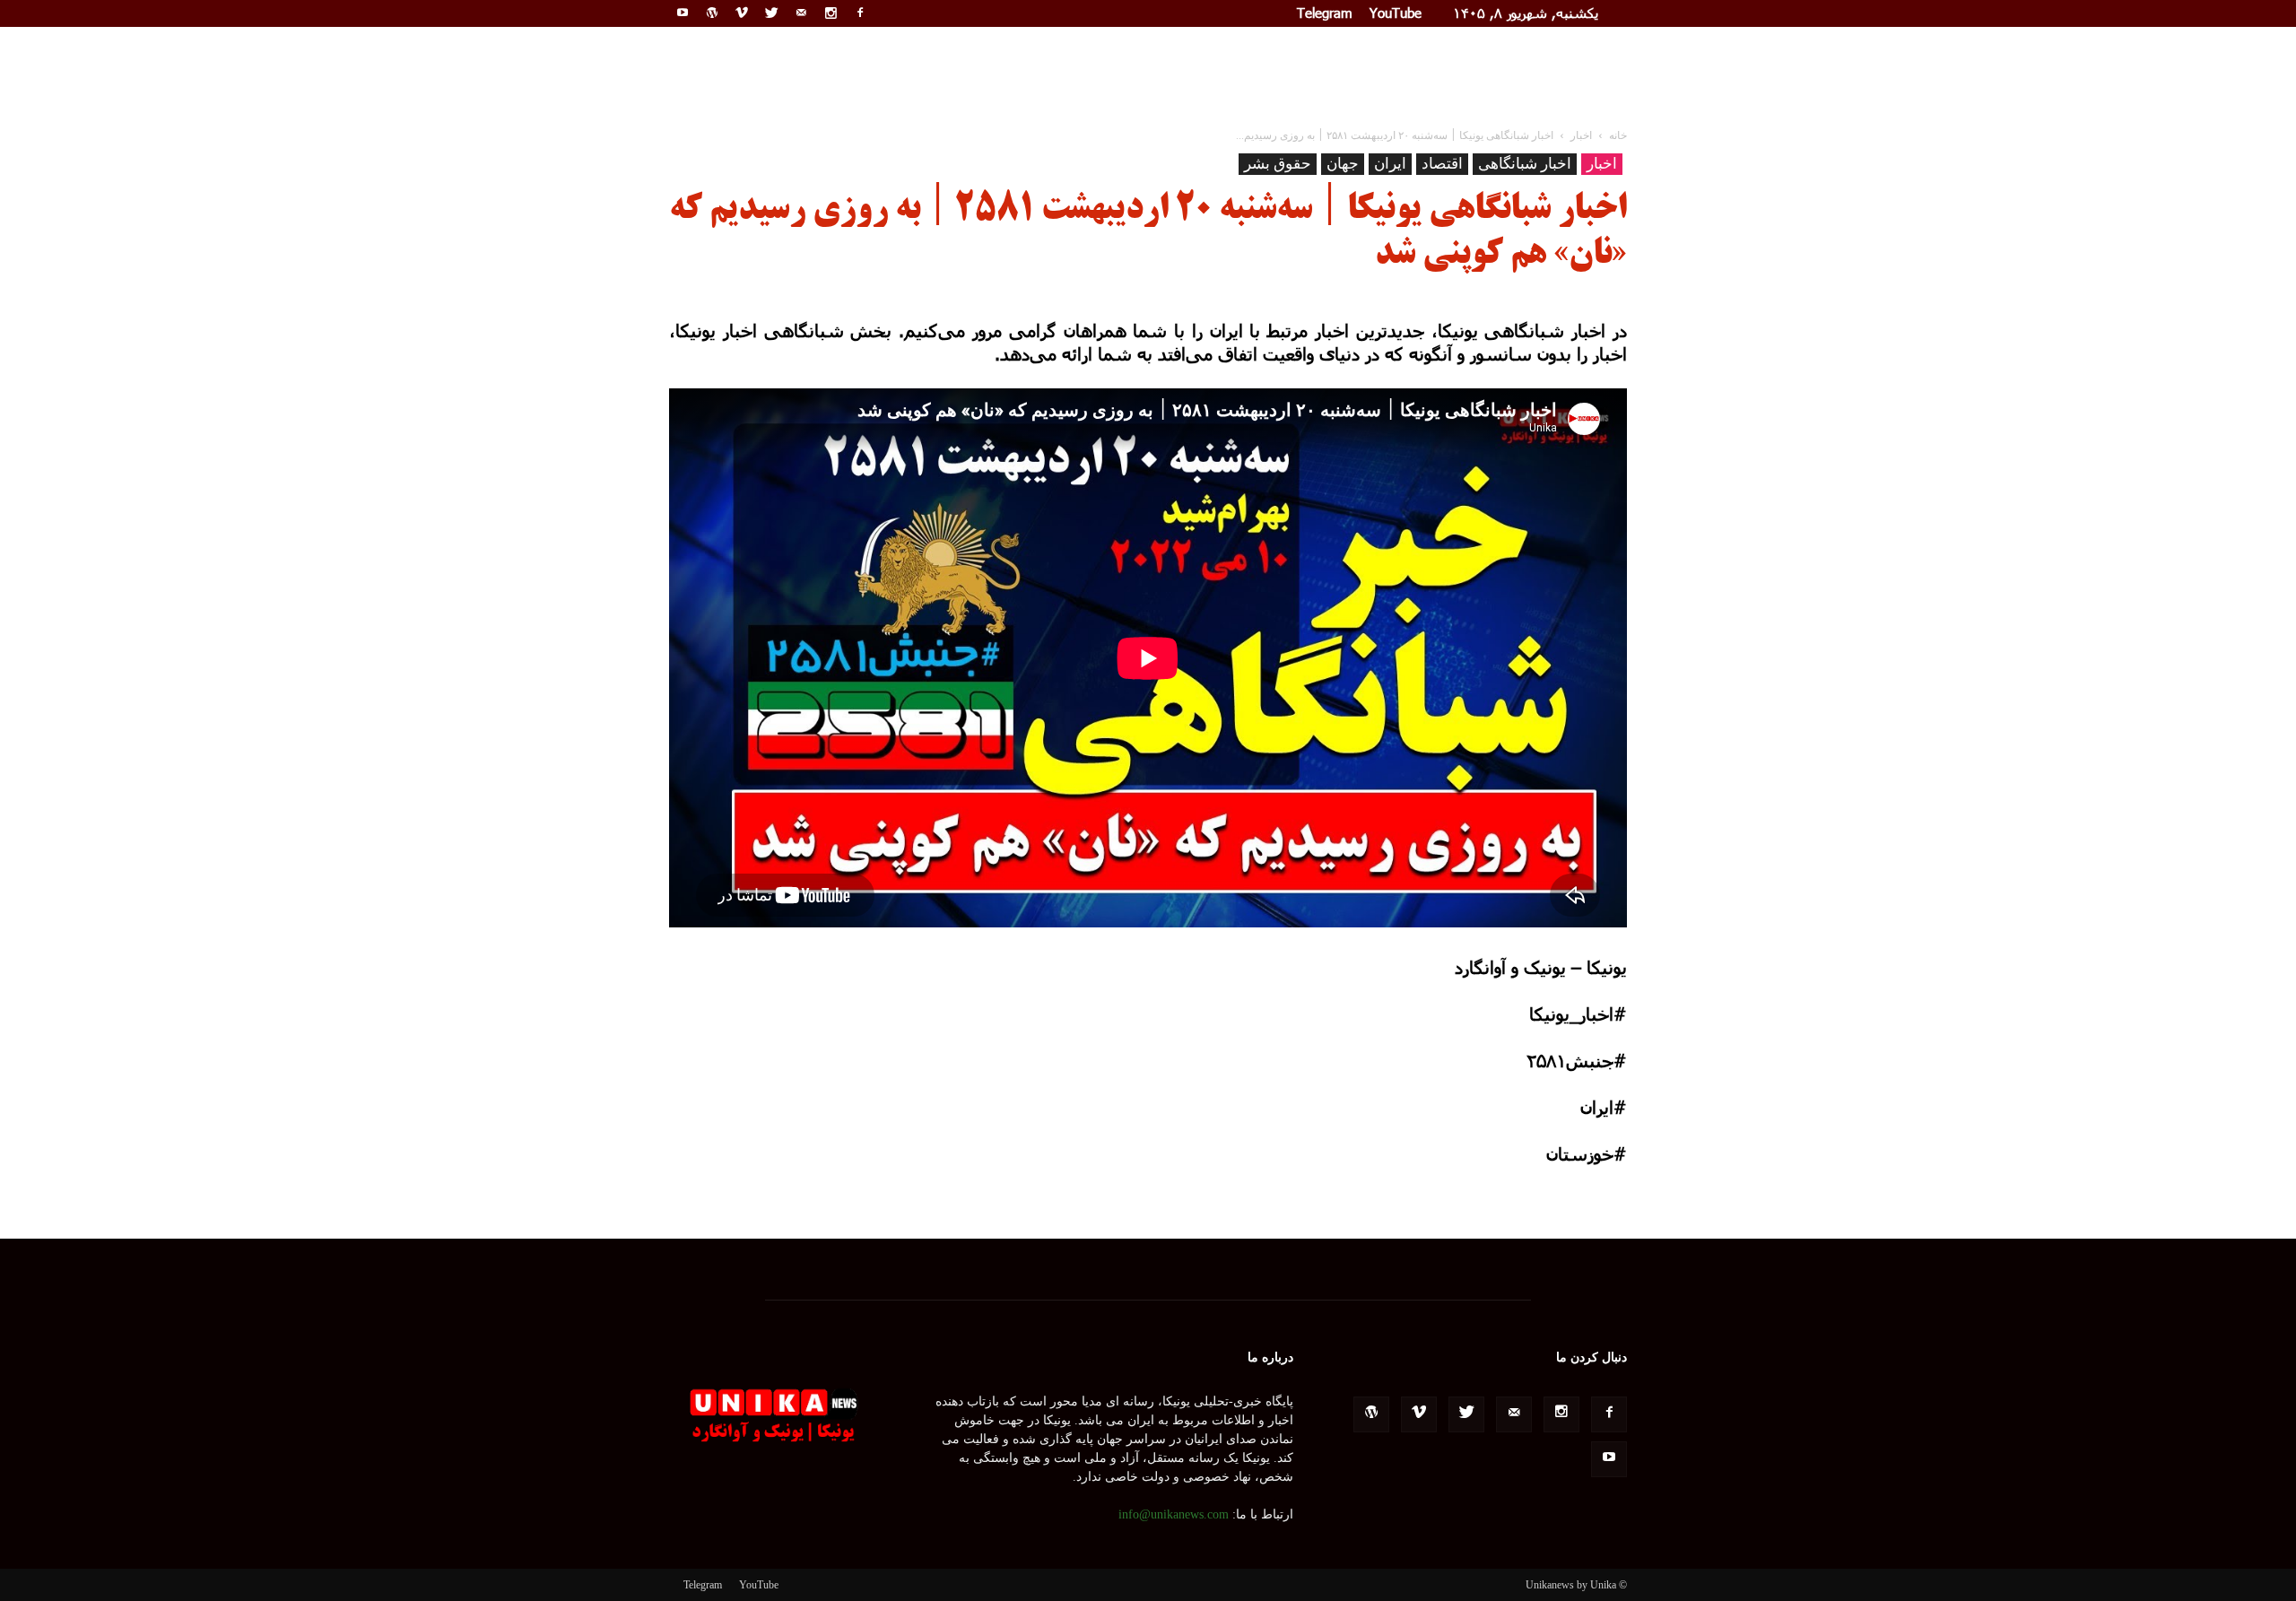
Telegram (1325, 13)
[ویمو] (742, 13)
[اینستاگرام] (831, 13)
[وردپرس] (712, 13)
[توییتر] (771, 13)
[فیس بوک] (860, 13)
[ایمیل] (801, 13)
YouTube (1396, 13)
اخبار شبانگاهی (1525, 164)
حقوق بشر (1278, 164)
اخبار (1602, 164)
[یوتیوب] (683, 13)
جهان (1343, 164)
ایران (1390, 164)
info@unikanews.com (1174, 1514)
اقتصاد (1442, 164)
